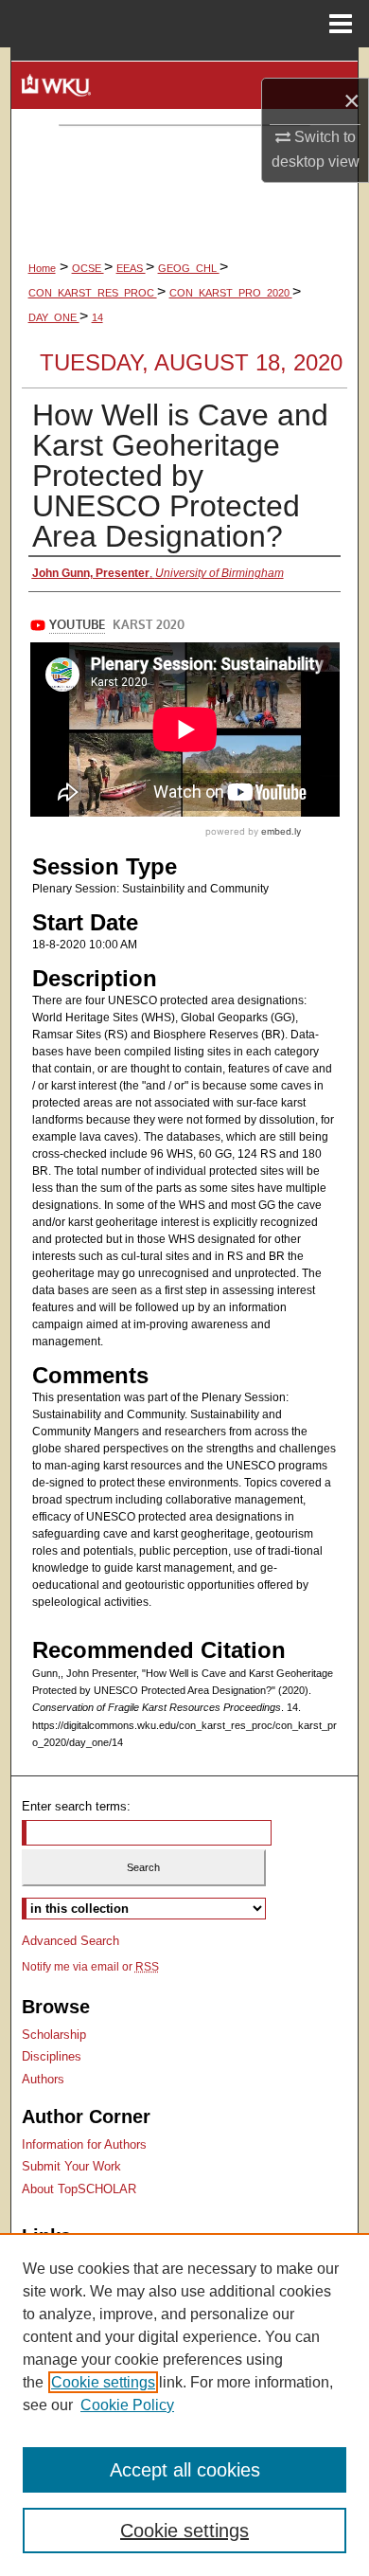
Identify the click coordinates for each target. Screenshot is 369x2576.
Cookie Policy (127, 2405)
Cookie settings (103, 2382)
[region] (184, 2405)
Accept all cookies (185, 2470)
